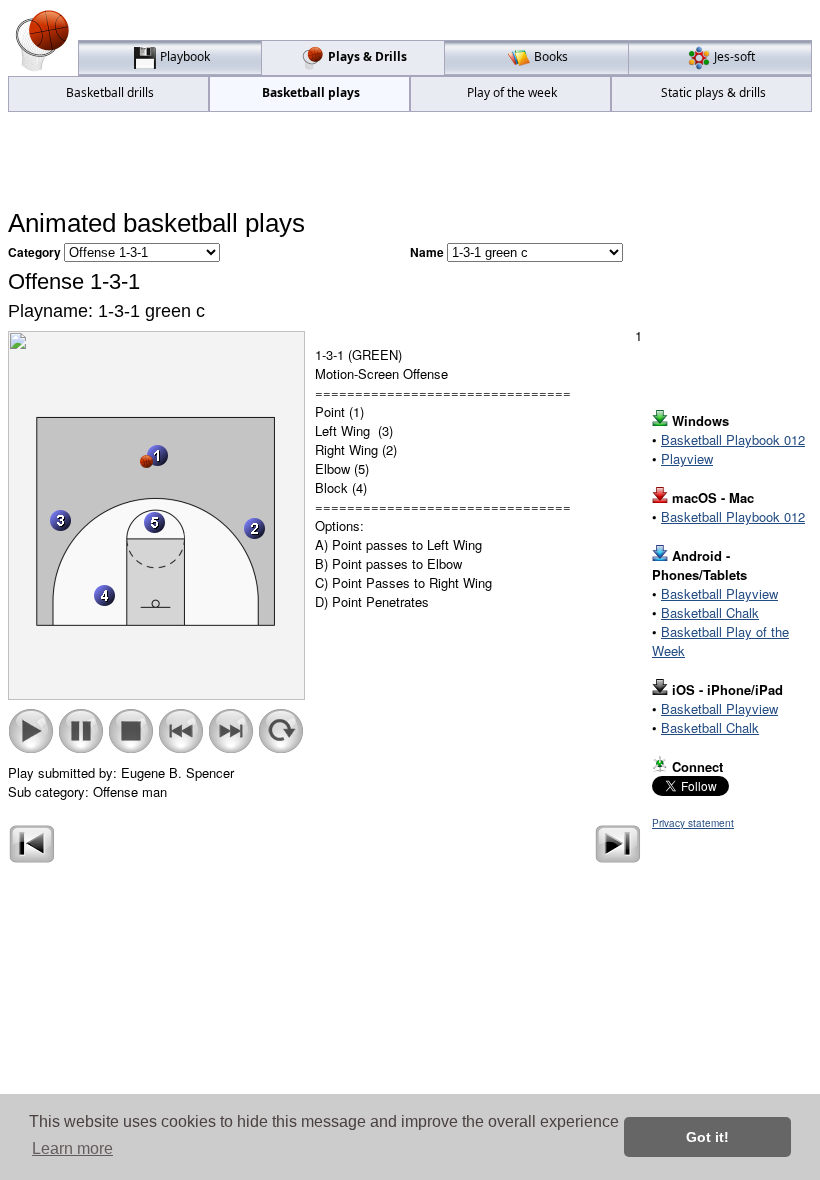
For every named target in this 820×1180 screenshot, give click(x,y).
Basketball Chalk (710, 612)
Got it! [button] (707, 1137)
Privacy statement (693, 823)
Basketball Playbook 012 (733, 439)
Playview (687, 458)
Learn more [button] (72, 1148)
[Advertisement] (410, 161)
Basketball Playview (719, 593)
